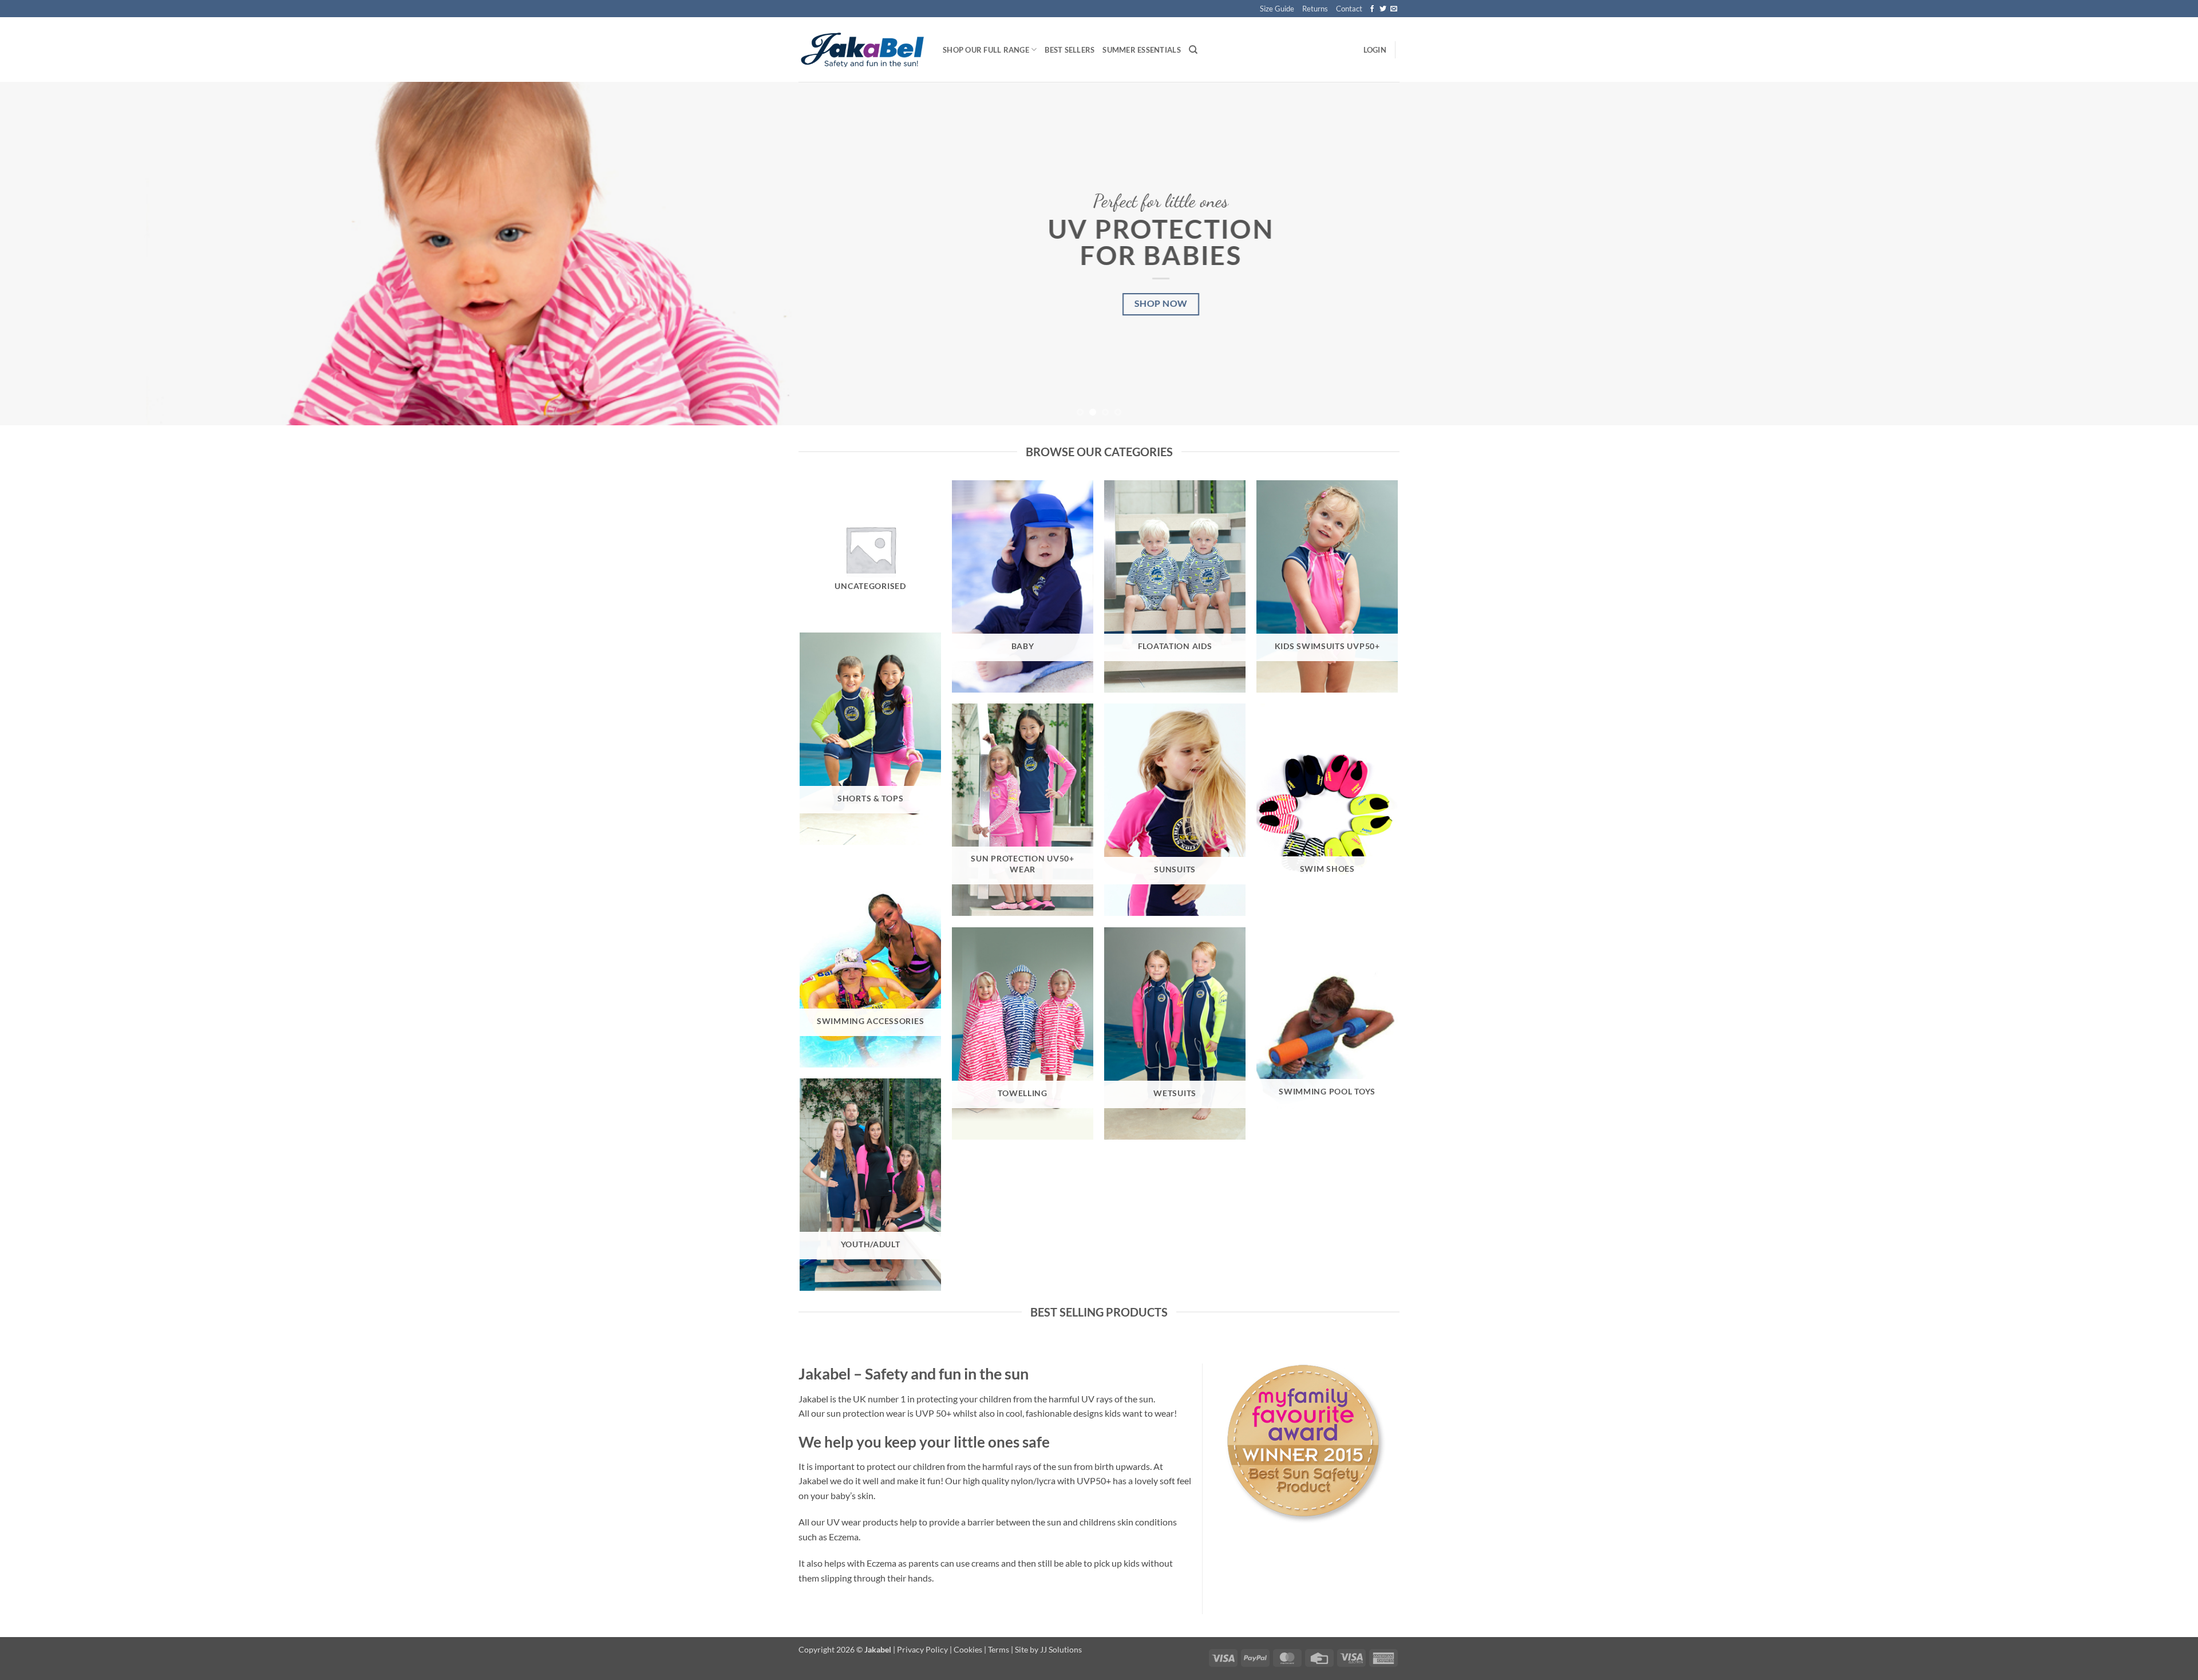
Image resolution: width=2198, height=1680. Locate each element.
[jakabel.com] (862, 50)
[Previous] (58, 254)
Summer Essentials (1141, 50)
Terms (999, 1649)
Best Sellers (1070, 50)
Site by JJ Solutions (1048, 1649)
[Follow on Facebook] (1372, 9)
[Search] (1193, 50)
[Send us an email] (1394, 9)
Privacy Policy (922, 1649)
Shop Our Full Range (986, 50)
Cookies (968, 1649)
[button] (1375, 50)
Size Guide (1277, 9)
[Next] (2140, 254)
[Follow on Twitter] (1383, 9)
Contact (1349, 9)
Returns (1315, 9)
